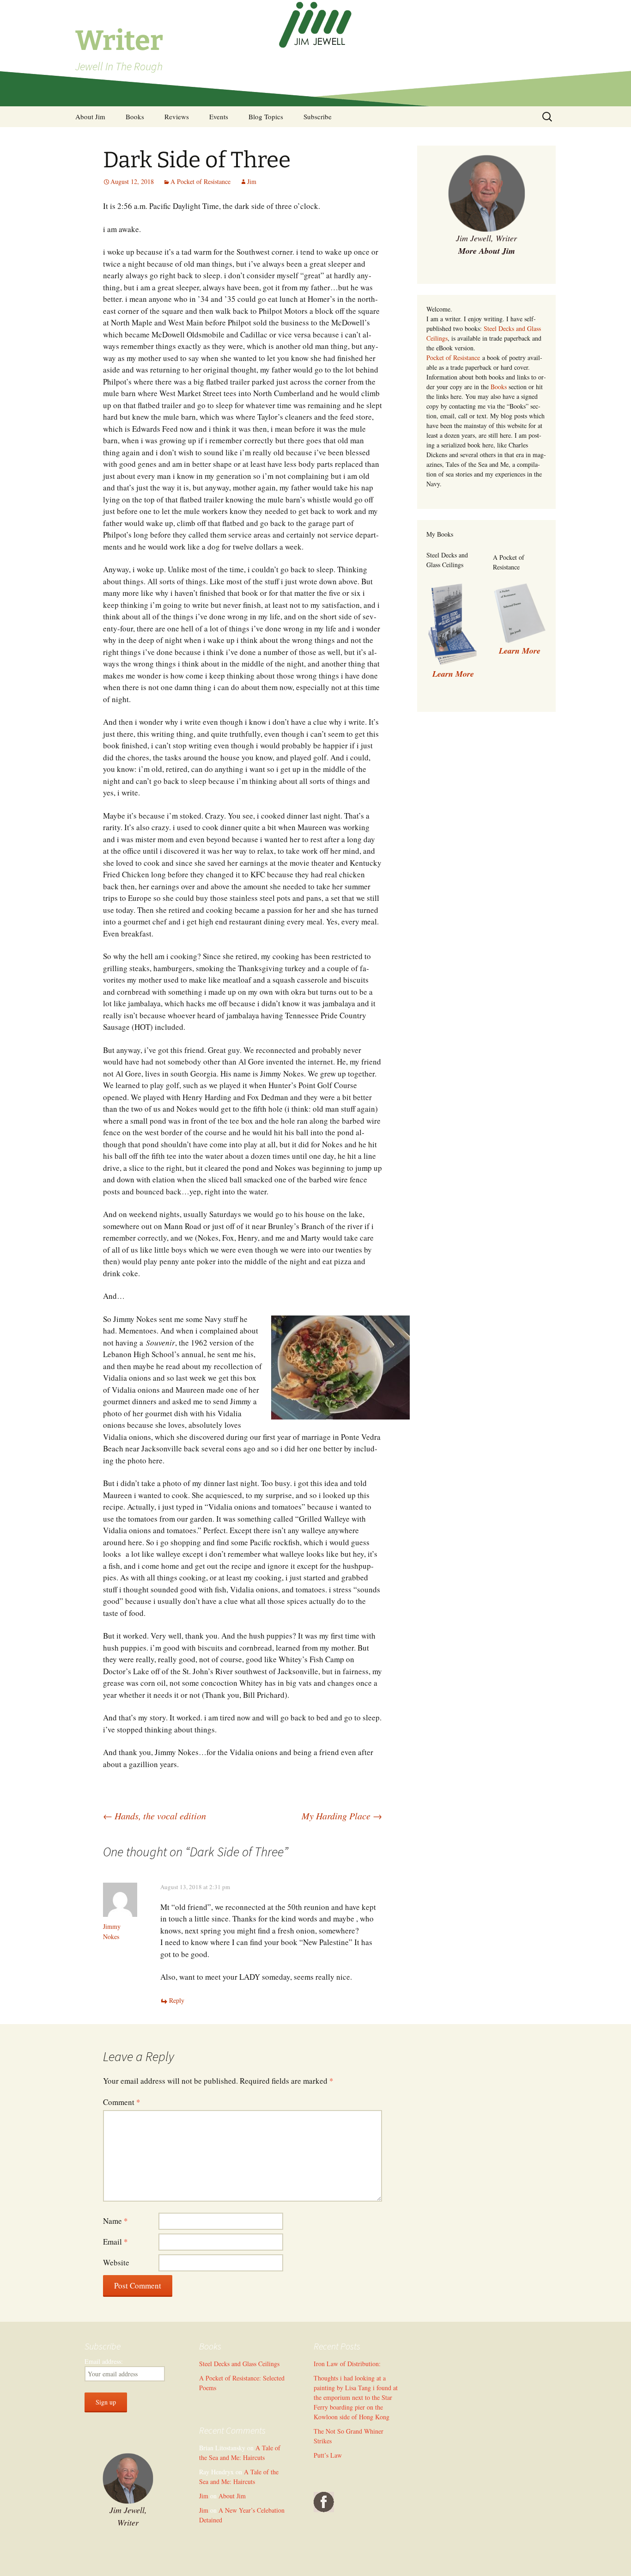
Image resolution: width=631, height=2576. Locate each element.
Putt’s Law (328, 2455)
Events (219, 116)
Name (115, 2221)
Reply (177, 2000)
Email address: (104, 2361)
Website (116, 2262)
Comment (122, 2102)
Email (115, 2242)
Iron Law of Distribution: (347, 2364)
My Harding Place (342, 1816)
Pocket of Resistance (453, 358)
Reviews (177, 116)
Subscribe (318, 116)
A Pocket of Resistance (200, 181)
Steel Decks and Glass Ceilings (239, 2364)
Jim (252, 181)
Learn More (520, 651)
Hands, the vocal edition (155, 1816)
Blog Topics (266, 116)
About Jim (90, 116)
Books (135, 116)
